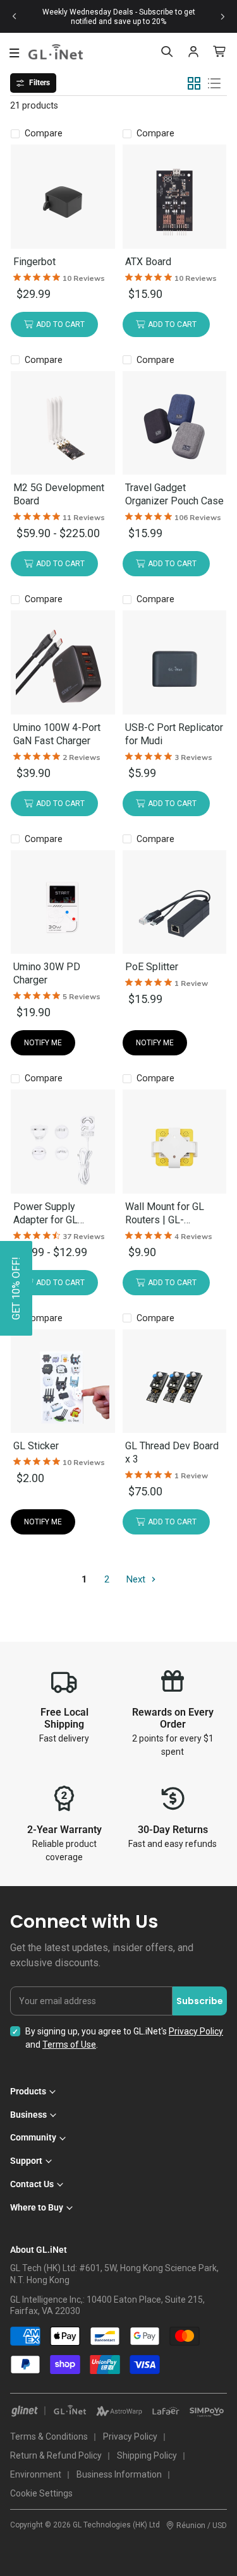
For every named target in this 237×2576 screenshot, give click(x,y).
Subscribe (200, 2001)
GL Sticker (36, 1446)
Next (137, 1579)
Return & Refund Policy (56, 2455)
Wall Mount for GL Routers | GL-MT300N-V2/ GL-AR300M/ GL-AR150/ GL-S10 (173, 1214)
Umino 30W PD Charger (47, 973)
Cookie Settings (41, 2493)
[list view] (214, 83)
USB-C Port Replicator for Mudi (174, 734)
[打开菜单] (15, 53)
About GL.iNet (39, 2250)
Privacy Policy (196, 2031)
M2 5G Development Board (59, 494)
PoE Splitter (152, 967)
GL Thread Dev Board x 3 (172, 1452)
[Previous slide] (15, 16)
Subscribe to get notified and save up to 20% (133, 17)
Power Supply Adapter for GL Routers (46, 1214)
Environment (36, 2474)
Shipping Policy (147, 2455)
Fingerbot (34, 262)
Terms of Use (69, 2045)
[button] (16, 1288)
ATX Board (148, 262)
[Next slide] (222, 16)
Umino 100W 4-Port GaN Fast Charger (57, 734)
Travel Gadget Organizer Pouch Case (174, 494)
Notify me (43, 1043)
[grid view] (194, 83)
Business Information (119, 2474)
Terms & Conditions (49, 2437)
